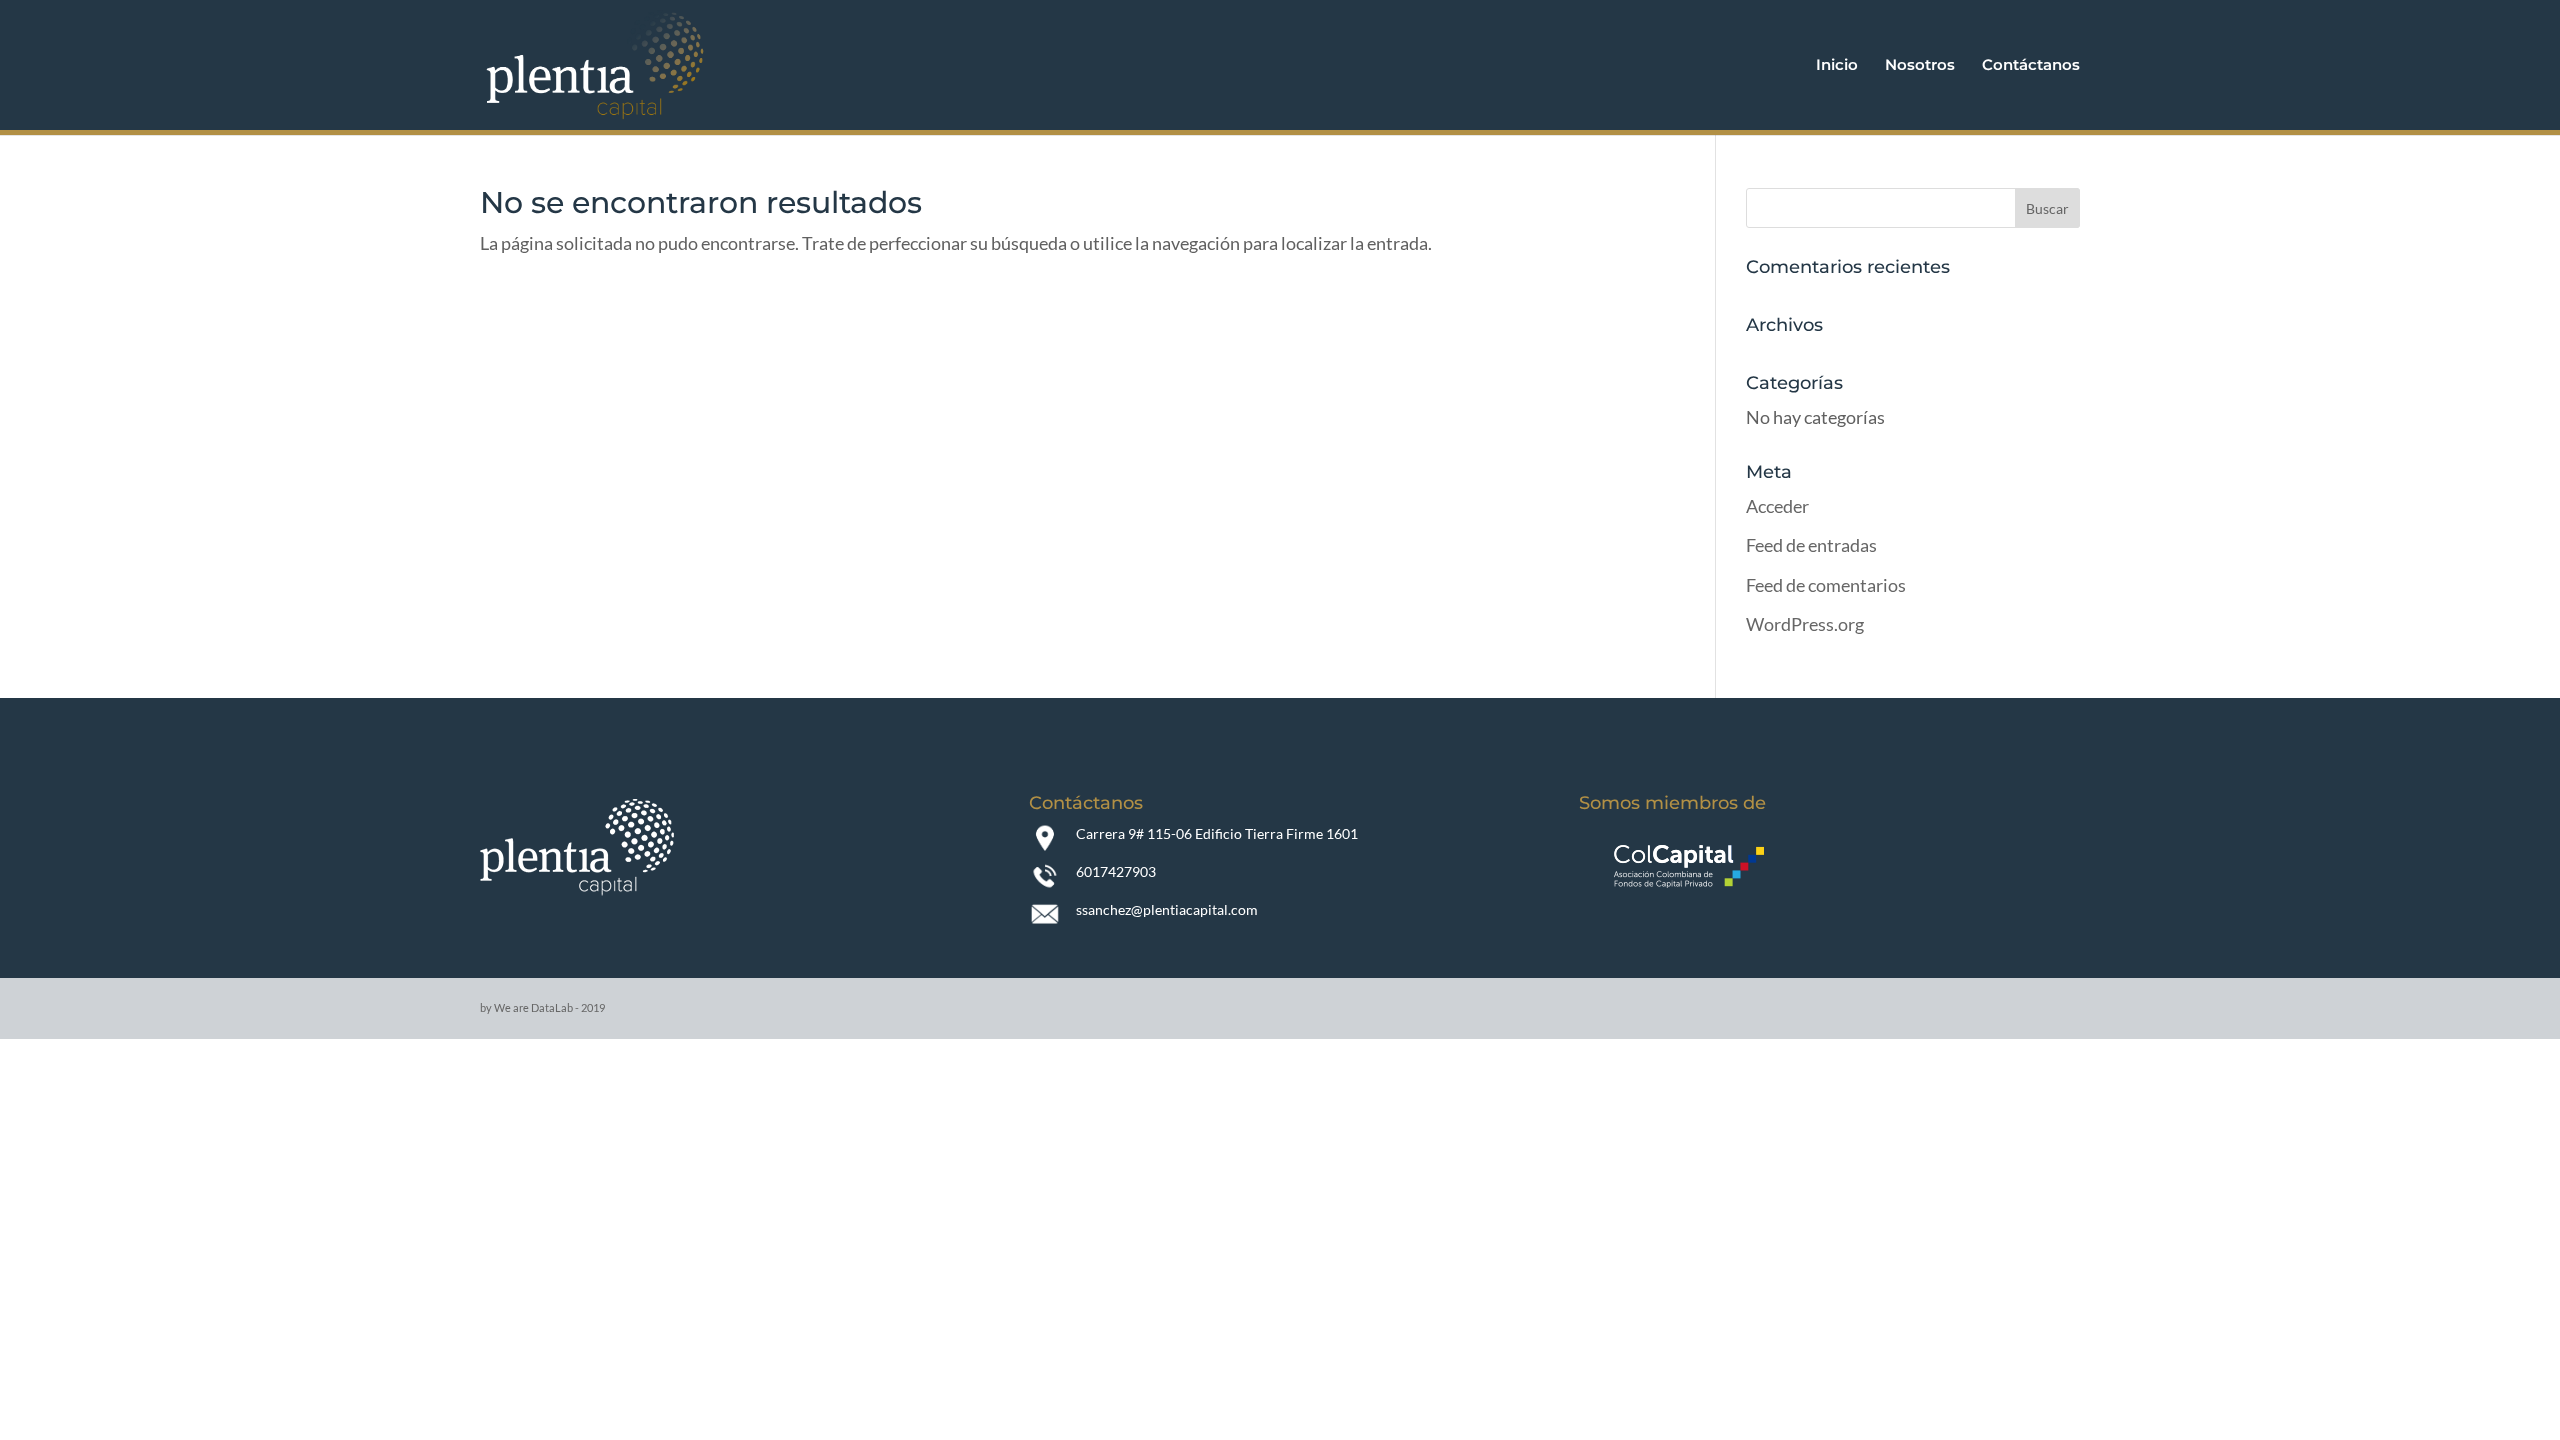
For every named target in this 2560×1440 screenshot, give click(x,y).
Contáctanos (2031, 66)
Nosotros (1920, 66)
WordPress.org (1805, 624)
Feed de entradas (1811, 545)
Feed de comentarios (1826, 585)
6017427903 (1116, 871)
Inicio (1837, 66)
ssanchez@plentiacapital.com (1167, 909)
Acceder (1777, 506)
